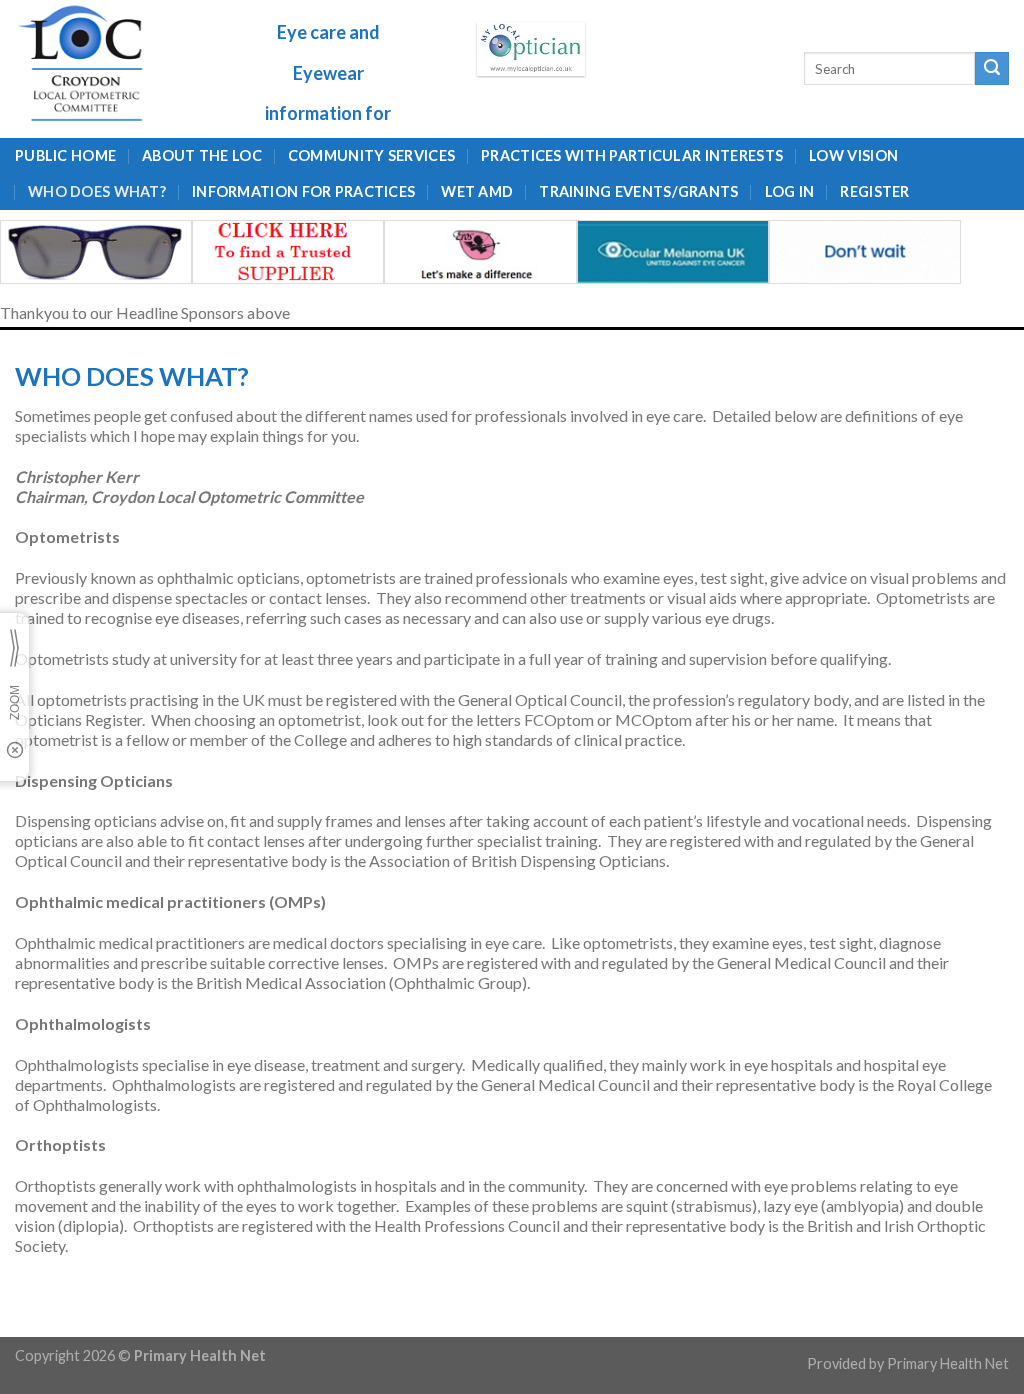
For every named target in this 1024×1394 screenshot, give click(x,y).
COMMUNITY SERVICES (371, 155)
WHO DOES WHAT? (97, 191)
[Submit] (992, 69)
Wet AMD (477, 191)
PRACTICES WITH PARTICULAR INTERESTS (632, 155)
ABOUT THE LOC (202, 155)
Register (874, 191)
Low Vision (853, 155)
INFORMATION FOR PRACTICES (303, 191)
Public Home (65, 155)
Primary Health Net (948, 1363)
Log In (790, 191)
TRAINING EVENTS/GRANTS (638, 191)
